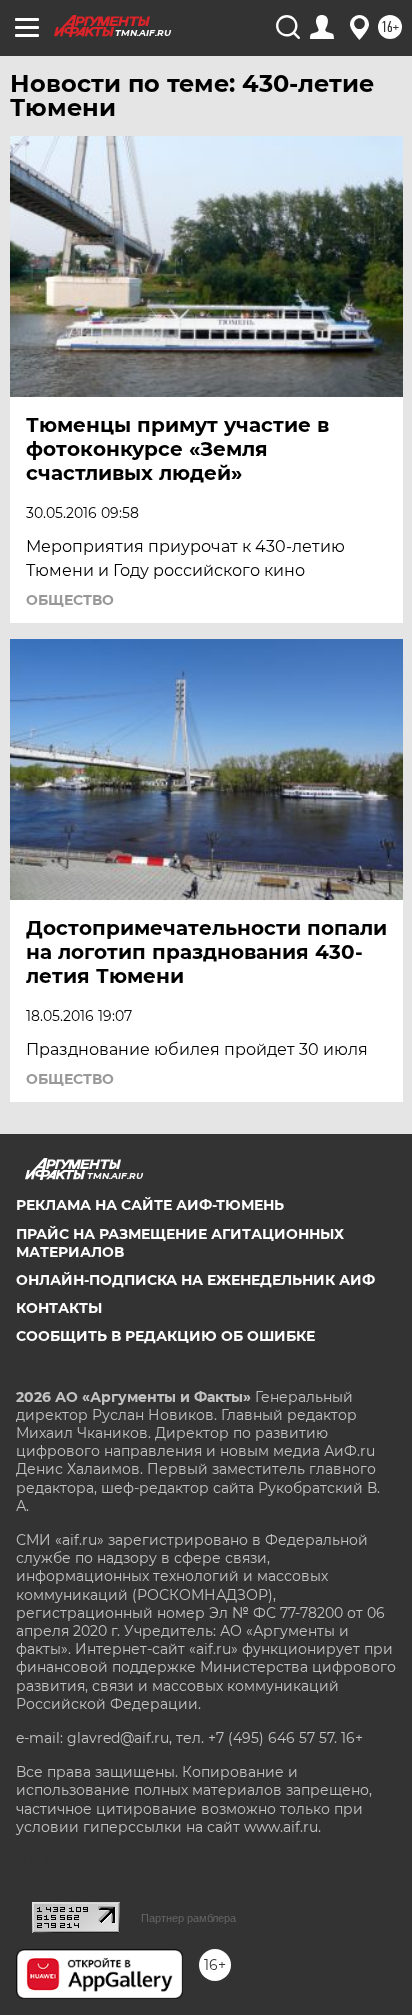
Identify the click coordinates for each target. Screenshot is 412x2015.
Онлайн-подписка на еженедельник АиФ (195, 1280)
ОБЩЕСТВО (70, 600)
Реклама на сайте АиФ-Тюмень (150, 1205)
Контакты (59, 1308)
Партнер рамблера (188, 1918)
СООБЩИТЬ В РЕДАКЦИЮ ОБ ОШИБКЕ (165, 1336)
